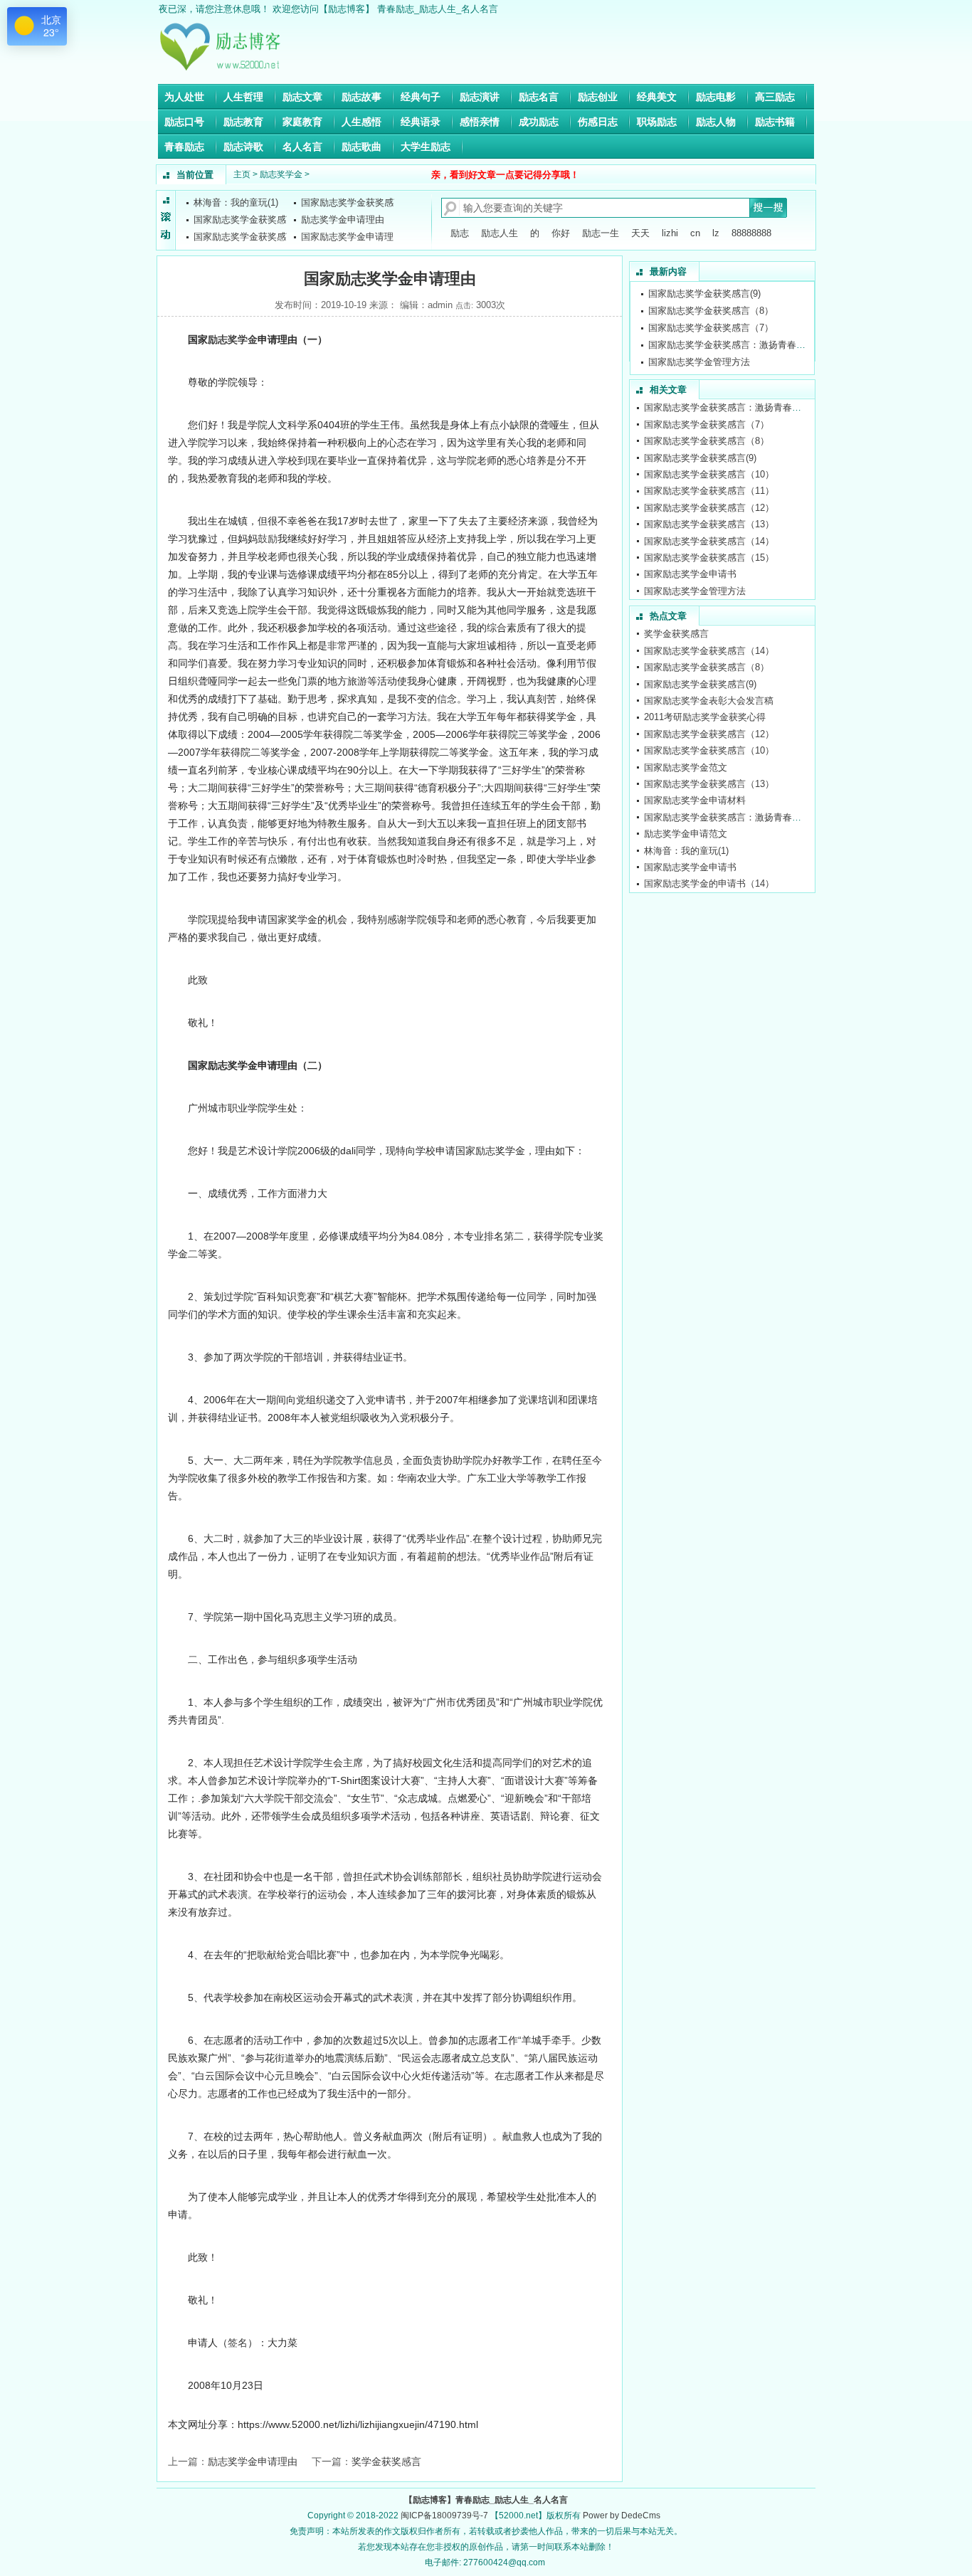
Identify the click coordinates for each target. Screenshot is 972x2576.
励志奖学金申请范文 (686, 834)
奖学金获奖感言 (386, 2461)
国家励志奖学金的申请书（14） (709, 883)
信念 (447, 699)
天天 (640, 233)
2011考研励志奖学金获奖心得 (705, 717)
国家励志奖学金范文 (686, 767)
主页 (242, 174)
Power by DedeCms (622, 2516)
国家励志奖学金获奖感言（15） (709, 558)
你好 (561, 233)
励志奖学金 (281, 174)
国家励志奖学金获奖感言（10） (709, 474)
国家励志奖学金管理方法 (699, 345)
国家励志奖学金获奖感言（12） (709, 508)
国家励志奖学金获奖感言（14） (709, 541)
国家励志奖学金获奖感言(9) (700, 458)
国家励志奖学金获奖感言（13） (709, 524)
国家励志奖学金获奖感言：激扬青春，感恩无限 (745, 328)
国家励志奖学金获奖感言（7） (711, 311)
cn (695, 233)
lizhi (670, 233)
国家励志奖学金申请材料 (695, 800)
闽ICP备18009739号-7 (444, 2516)
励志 (460, 233)
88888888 (751, 233)
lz (716, 233)
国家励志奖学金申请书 (694, 362)
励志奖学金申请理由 (343, 220)
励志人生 (500, 233)
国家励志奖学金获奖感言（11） (709, 491)
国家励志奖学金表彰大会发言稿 (709, 701)
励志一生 (601, 233)
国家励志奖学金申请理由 (352, 237)
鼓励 (268, 539)
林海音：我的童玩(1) (236, 202)
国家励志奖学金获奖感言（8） (711, 294)
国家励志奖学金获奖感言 (352, 202)
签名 (238, 2343)
